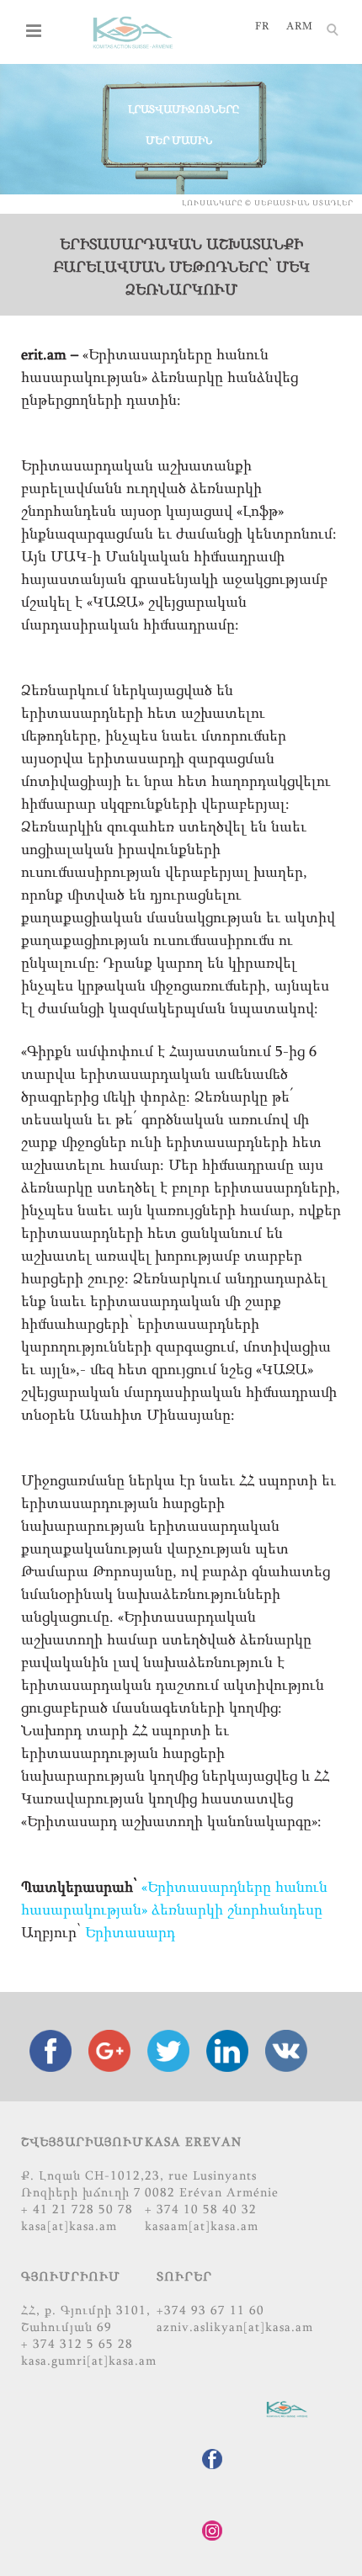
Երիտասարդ (130, 1934)
